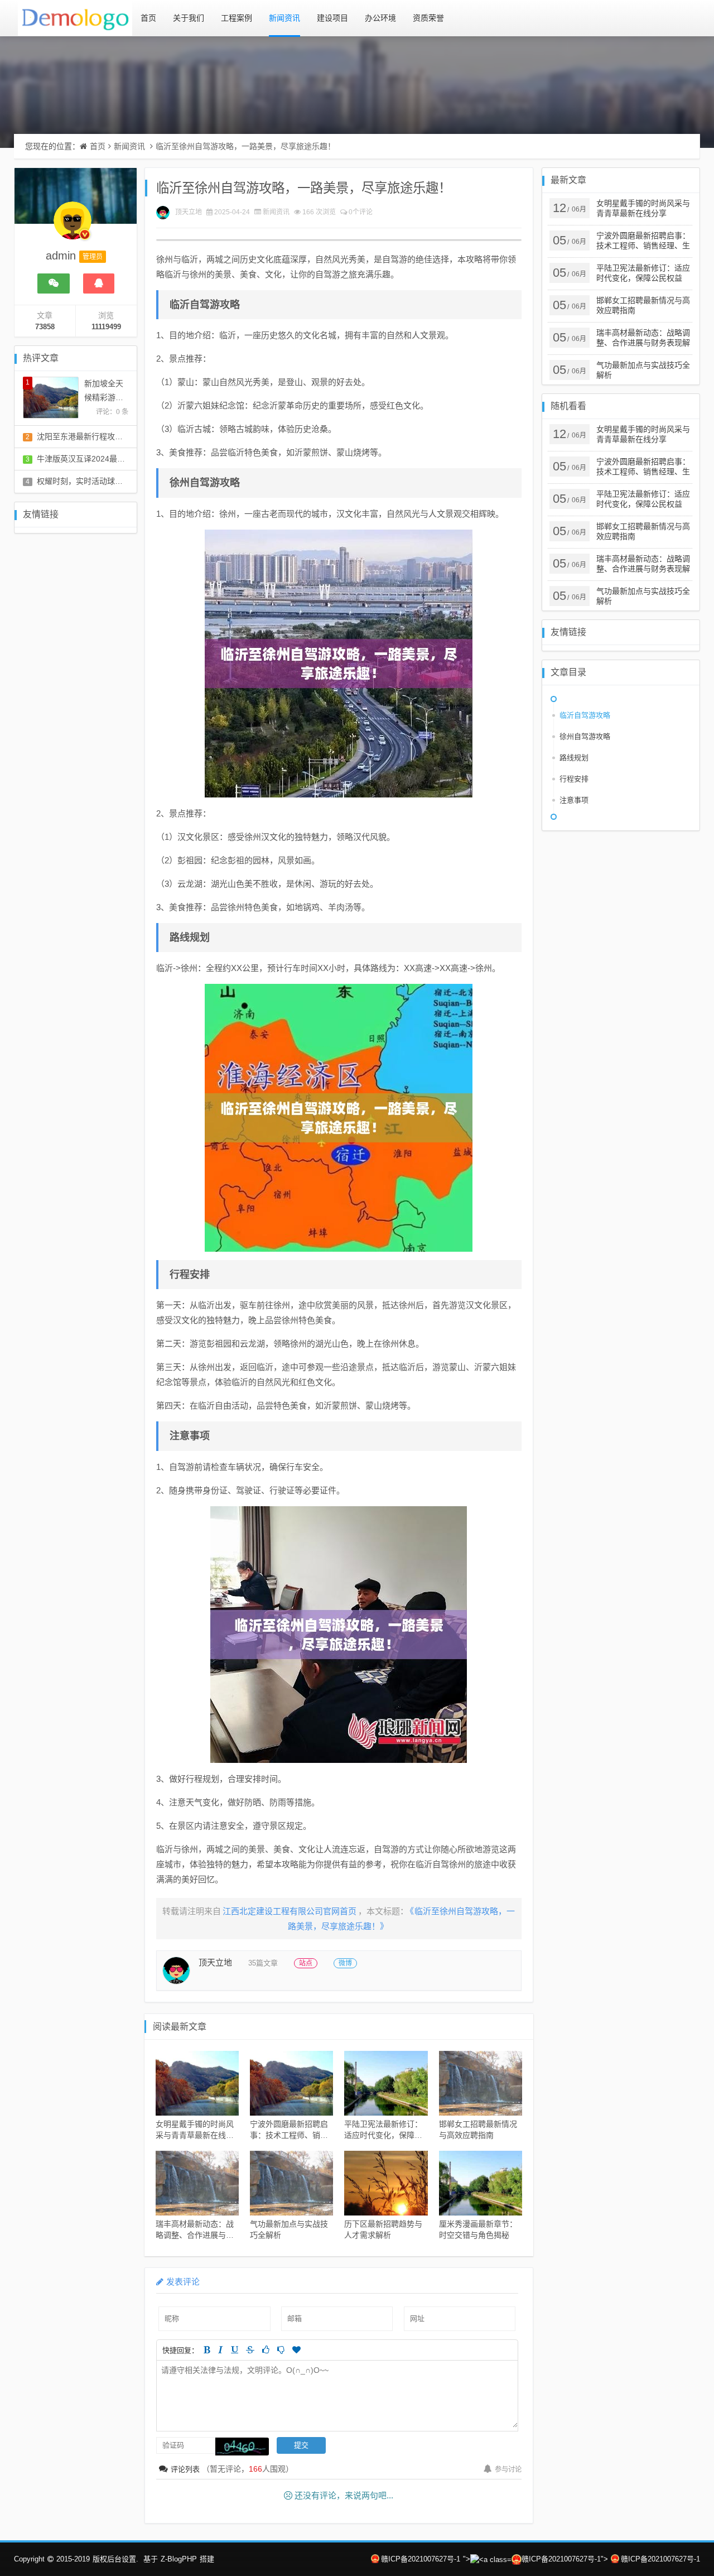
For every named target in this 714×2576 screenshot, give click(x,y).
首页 (148, 18)
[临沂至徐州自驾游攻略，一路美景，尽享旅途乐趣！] (339, 664)
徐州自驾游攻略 (585, 736)
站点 (306, 1963)
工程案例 (237, 18)
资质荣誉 (428, 18)
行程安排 (574, 779)
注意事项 (574, 800)
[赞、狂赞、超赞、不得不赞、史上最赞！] (296, 2350)
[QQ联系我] (99, 283)
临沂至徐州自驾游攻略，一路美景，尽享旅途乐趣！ (245, 146)
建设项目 (332, 18)
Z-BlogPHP (179, 2559)
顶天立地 (189, 212)
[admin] (73, 226)
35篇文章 (263, 1963)
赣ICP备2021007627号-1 (421, 2559)
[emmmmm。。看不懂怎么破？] (281, 2350)
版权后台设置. (115, 2559)
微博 (345, 1963)
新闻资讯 (284, 18)
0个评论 (361, 212)
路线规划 (574, 758)
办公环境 (380, 18)
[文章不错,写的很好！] (266, 2350)
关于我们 (189, 18)
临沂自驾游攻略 (585, 715)
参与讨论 (508, 2469)
